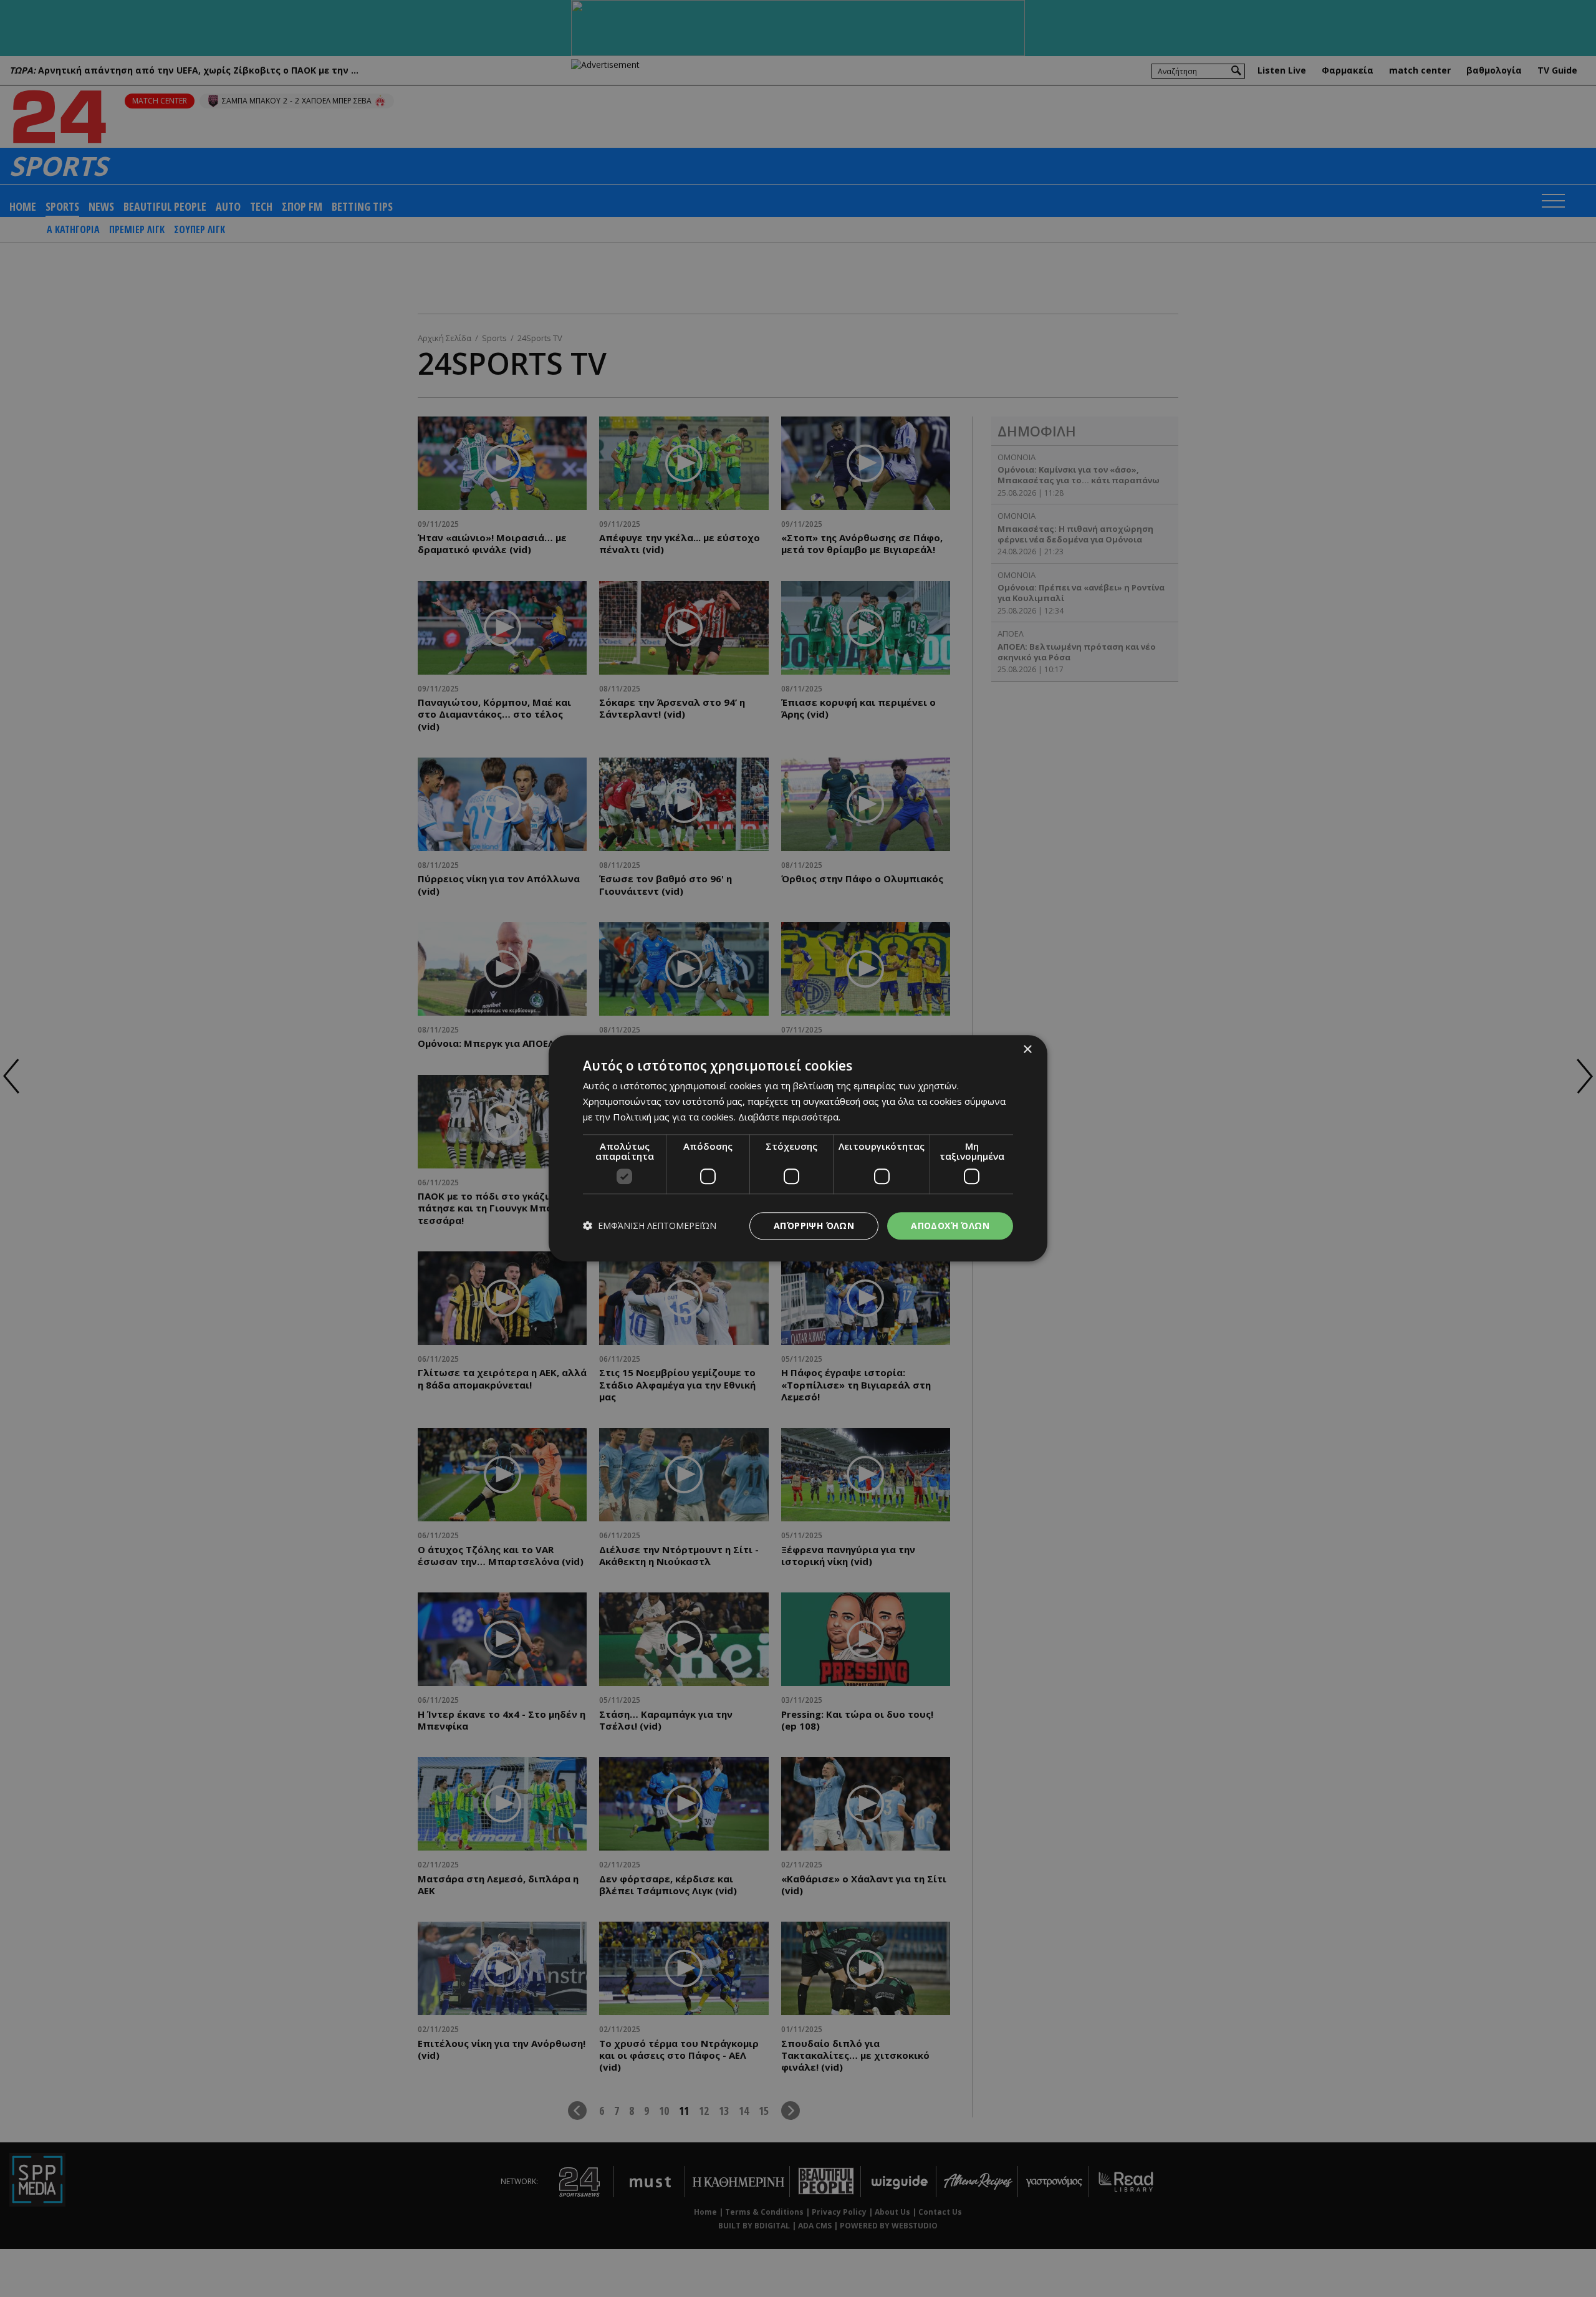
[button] (650, 1226)
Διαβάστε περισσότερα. (789, 1117)
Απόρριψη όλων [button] (814, 1226)
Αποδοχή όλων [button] (950, 1226)
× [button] (1027, 1050)
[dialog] (798, 1148)
